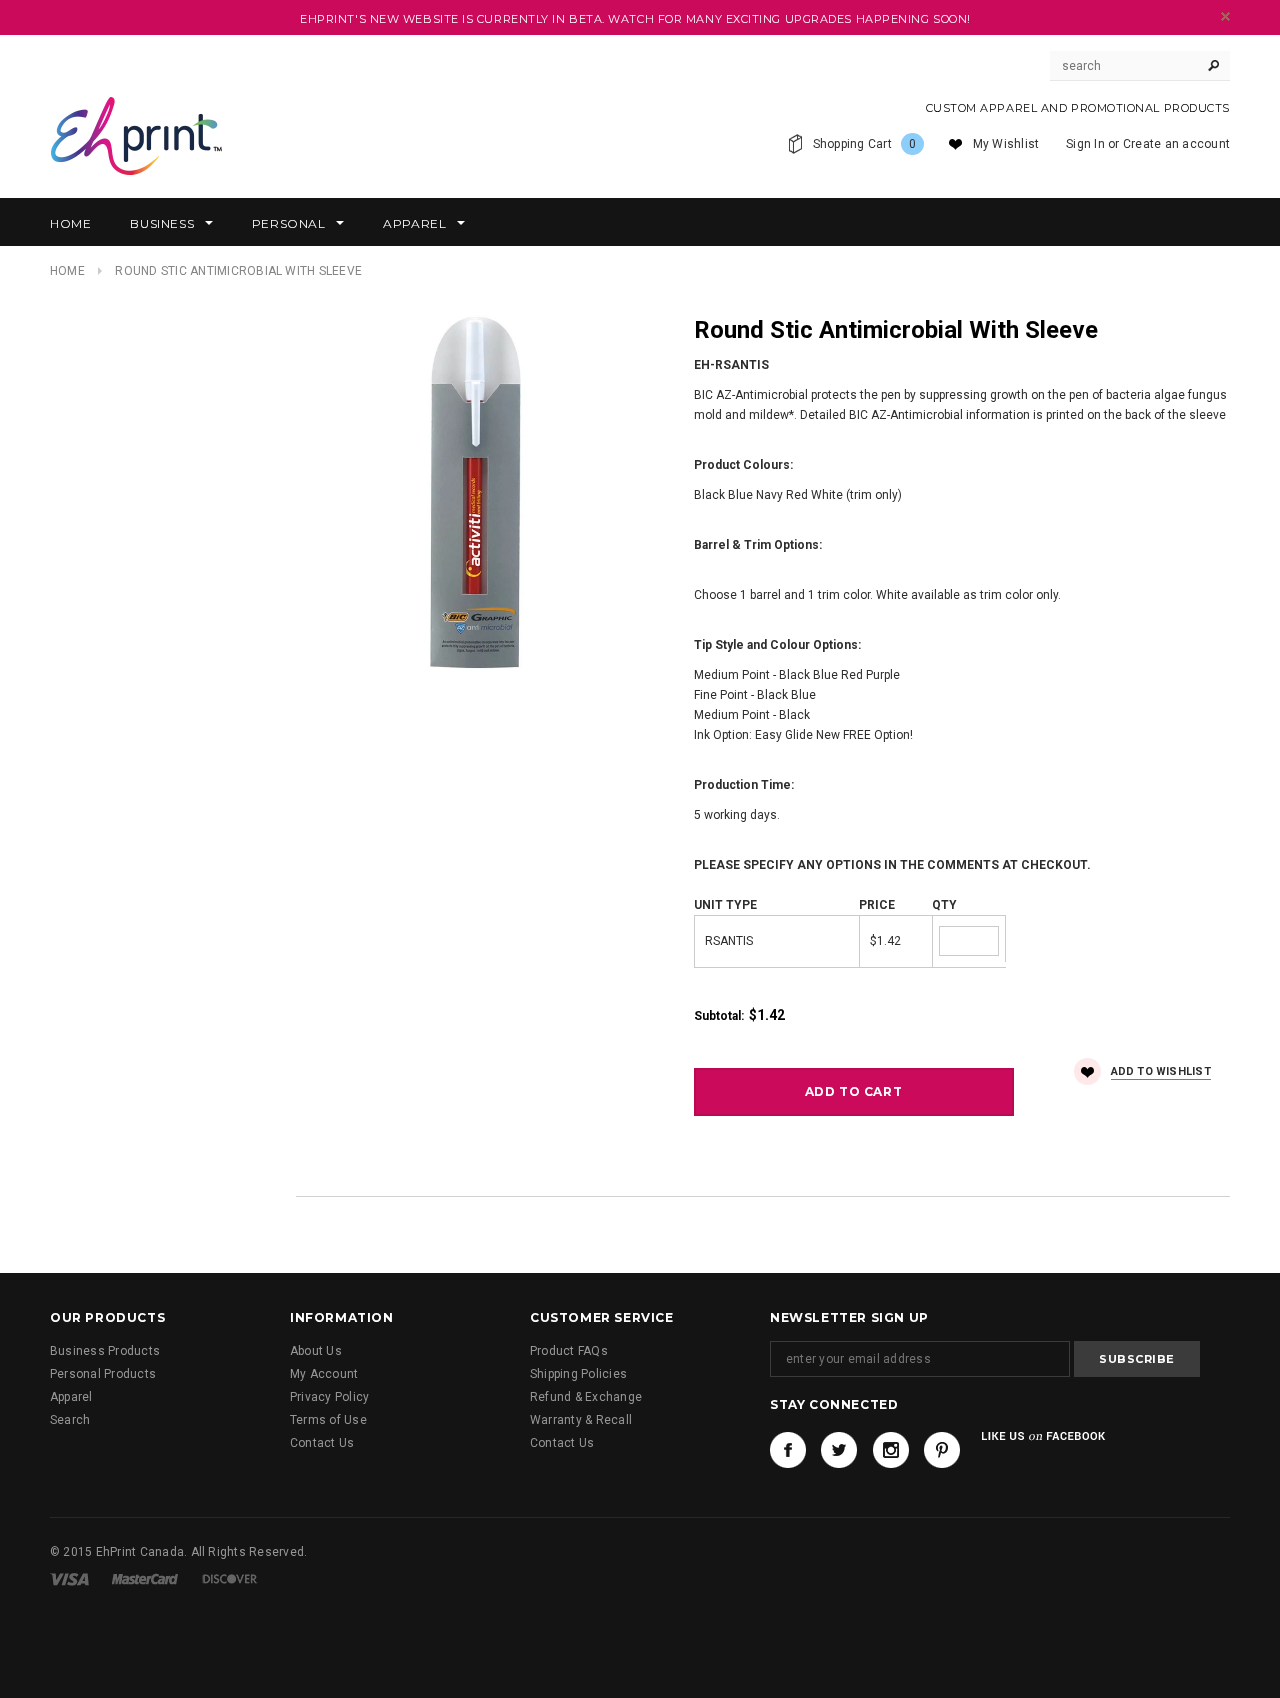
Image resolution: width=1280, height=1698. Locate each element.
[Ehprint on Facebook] (788, 1450)
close (1225, 16)
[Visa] (69, 1578)
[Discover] (230, 1578)
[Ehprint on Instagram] (891, 1450)
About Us (316, 1351)
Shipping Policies (578, 1374)
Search (70, 1420)
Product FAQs (569, 1351)
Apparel (71, 1397)
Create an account (1176, 144)
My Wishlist (1006, 144)
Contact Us (322, 1443)
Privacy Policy (329, 1397)
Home (67, 271)
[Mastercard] (145, 1578)
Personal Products (103, 1374)
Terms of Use (328, 1420)
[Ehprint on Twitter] (839, 1450)
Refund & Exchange (586, 1397)
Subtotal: (719, 1016)
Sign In (1085, 144)
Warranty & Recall (581, 1420)
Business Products (105, 1351)
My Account (324, 1374)
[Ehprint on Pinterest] (942, 1450)
